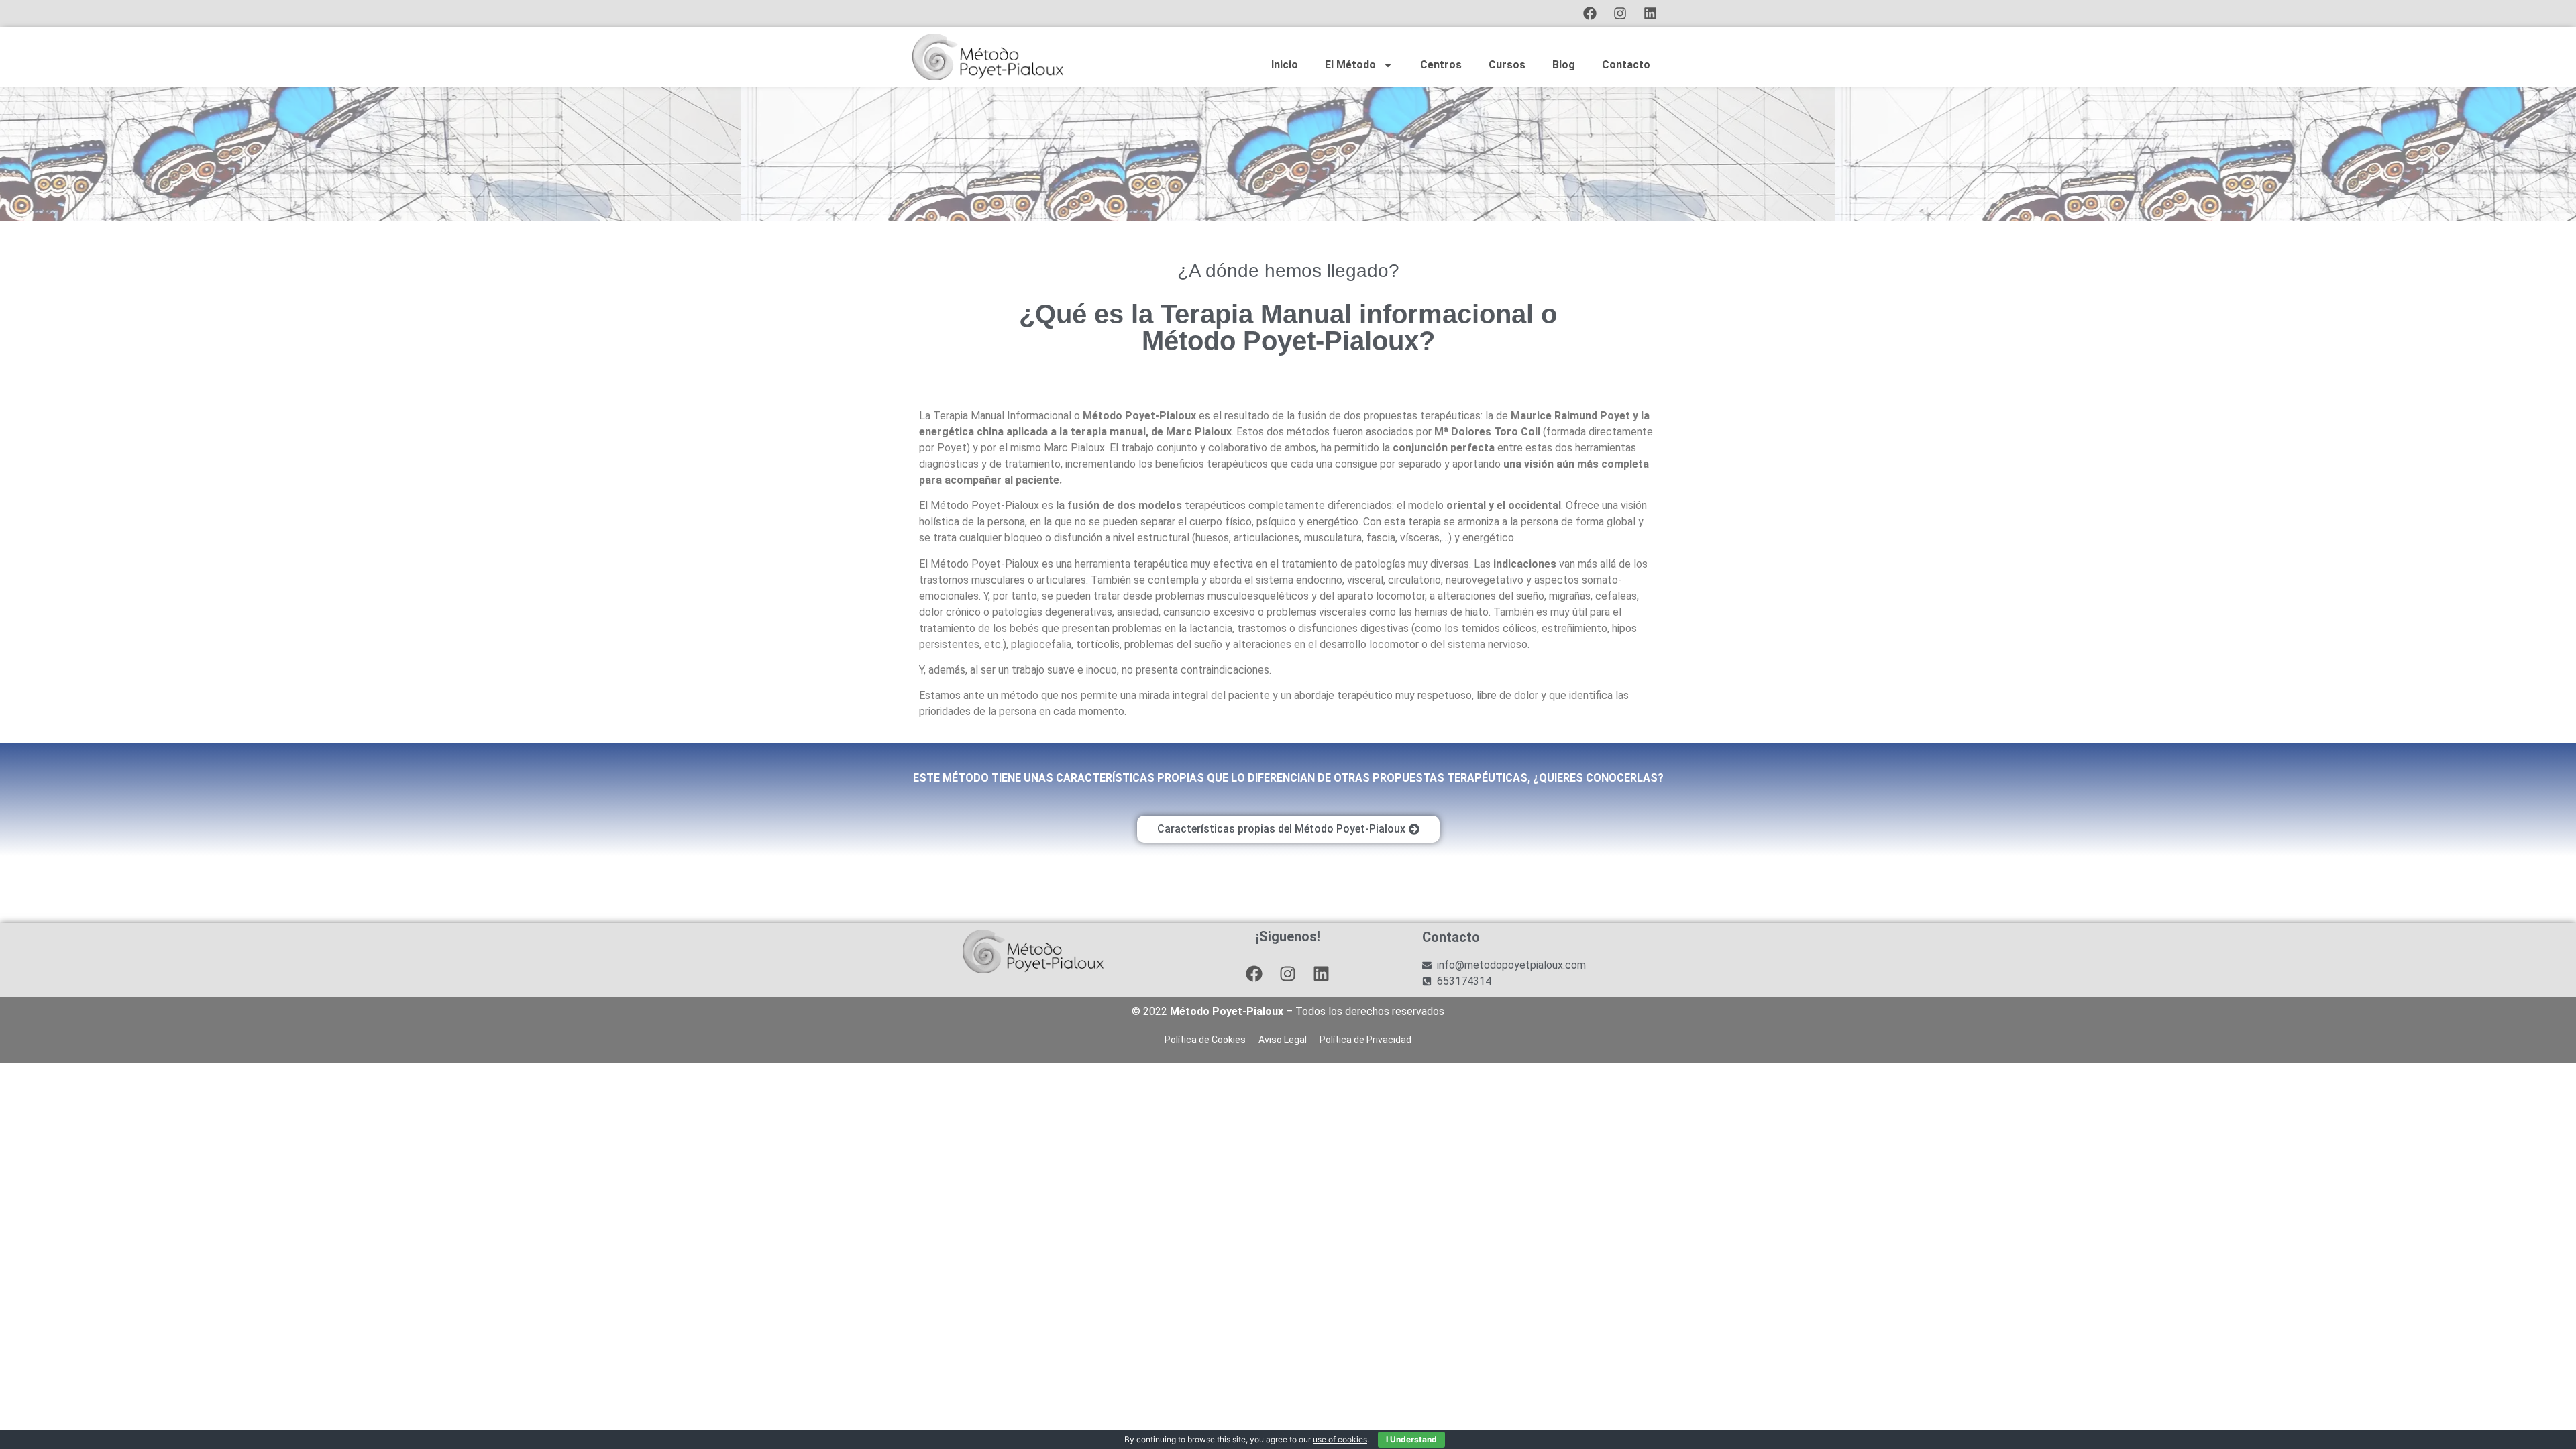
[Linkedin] (1650, 13)
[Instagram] (1620, 13)
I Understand (1411, 1439)
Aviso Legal (1283, 1040)
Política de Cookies (1205, 1040)
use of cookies (1340, 1439)
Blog (1564, 65)
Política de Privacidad (1365, 1040)
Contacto (1626, 65)
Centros (1441, 65)
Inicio (1285, 65)
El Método (1350, 65)
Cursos (1507, 65)
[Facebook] (1590, 13)
